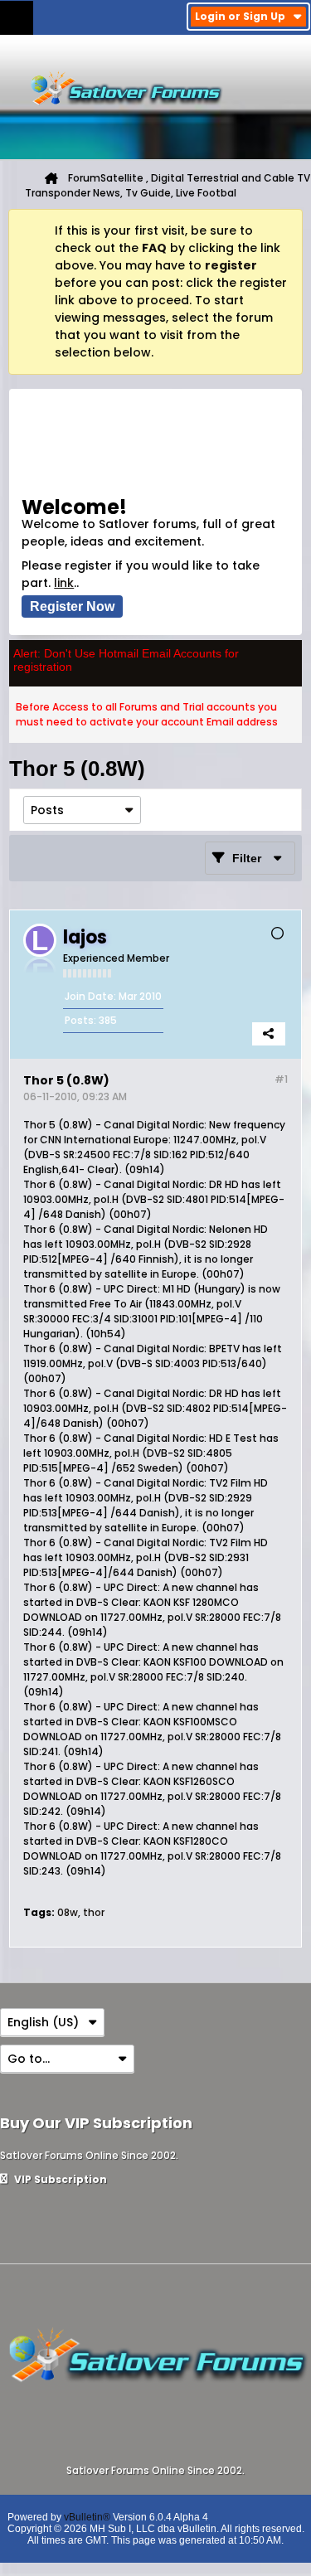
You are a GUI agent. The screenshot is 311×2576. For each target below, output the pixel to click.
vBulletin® (87, 2517)
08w (68, 1912)
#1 (281, 1079)
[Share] (269, 1034)
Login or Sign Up (240, 16)
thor (94, 1912)
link (64, 583)
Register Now (72, 606)
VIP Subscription (59, 2179)
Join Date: (90, 996)
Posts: (80, 1020)
